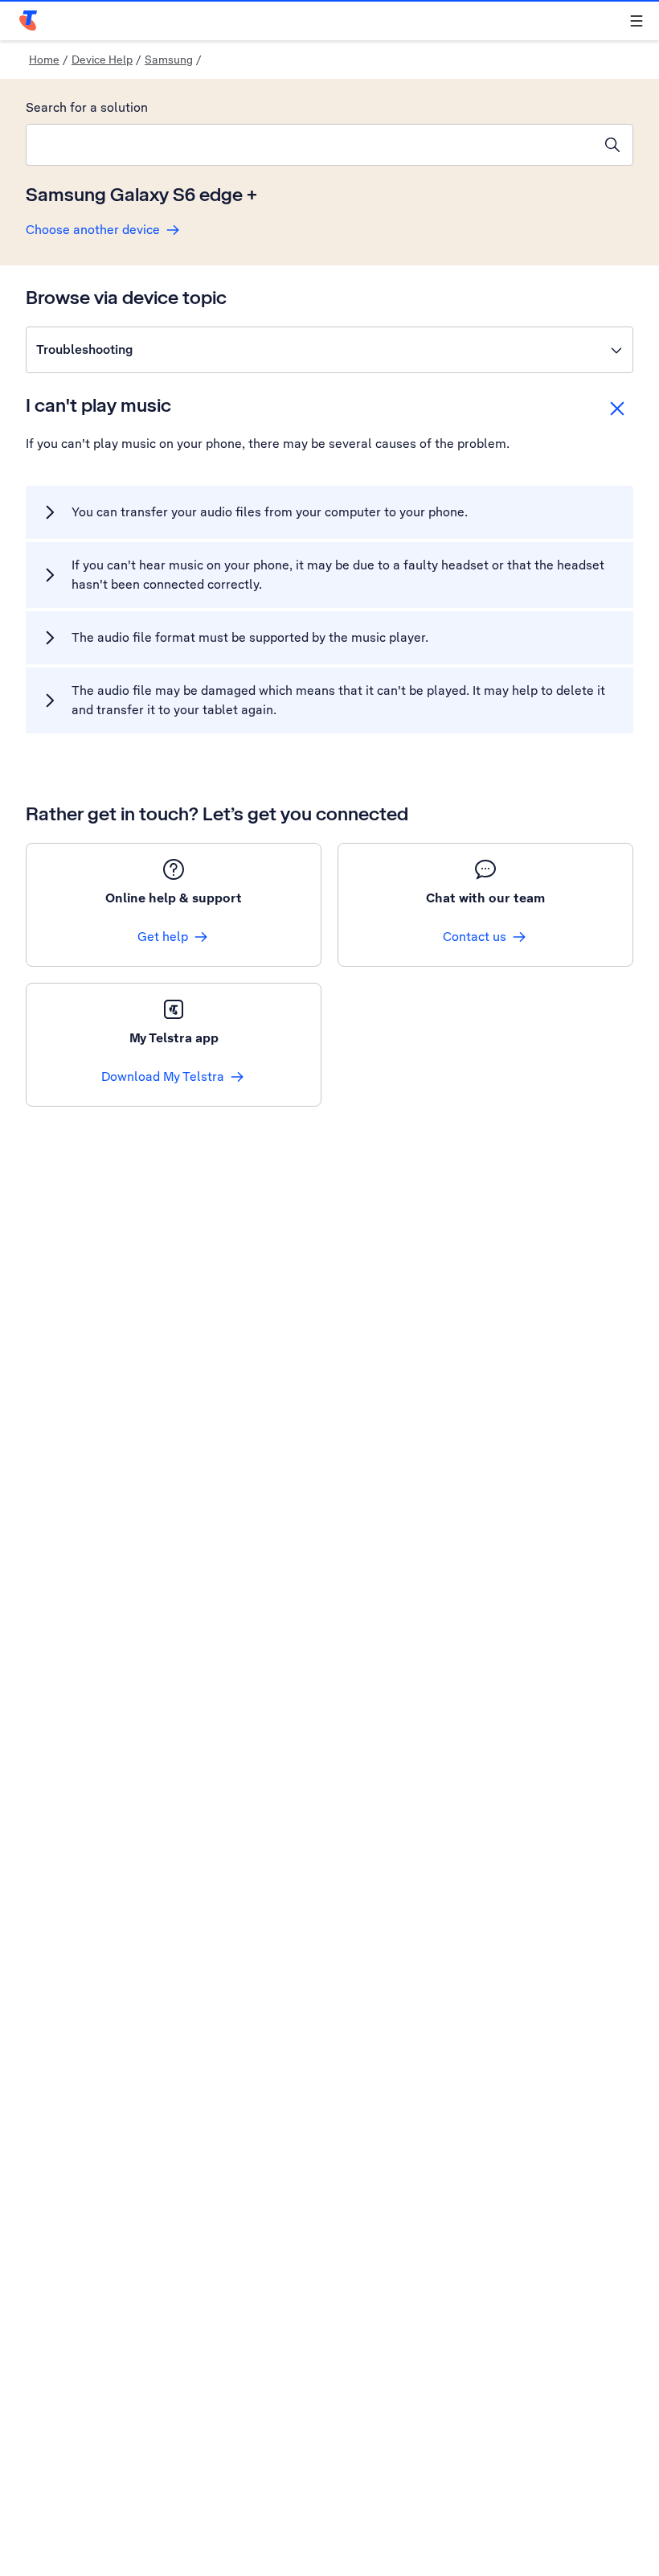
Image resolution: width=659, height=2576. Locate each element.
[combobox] (309, 145)
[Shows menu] (636, 21)
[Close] (617, 409)
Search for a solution (87, 107)
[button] (329, 350)
